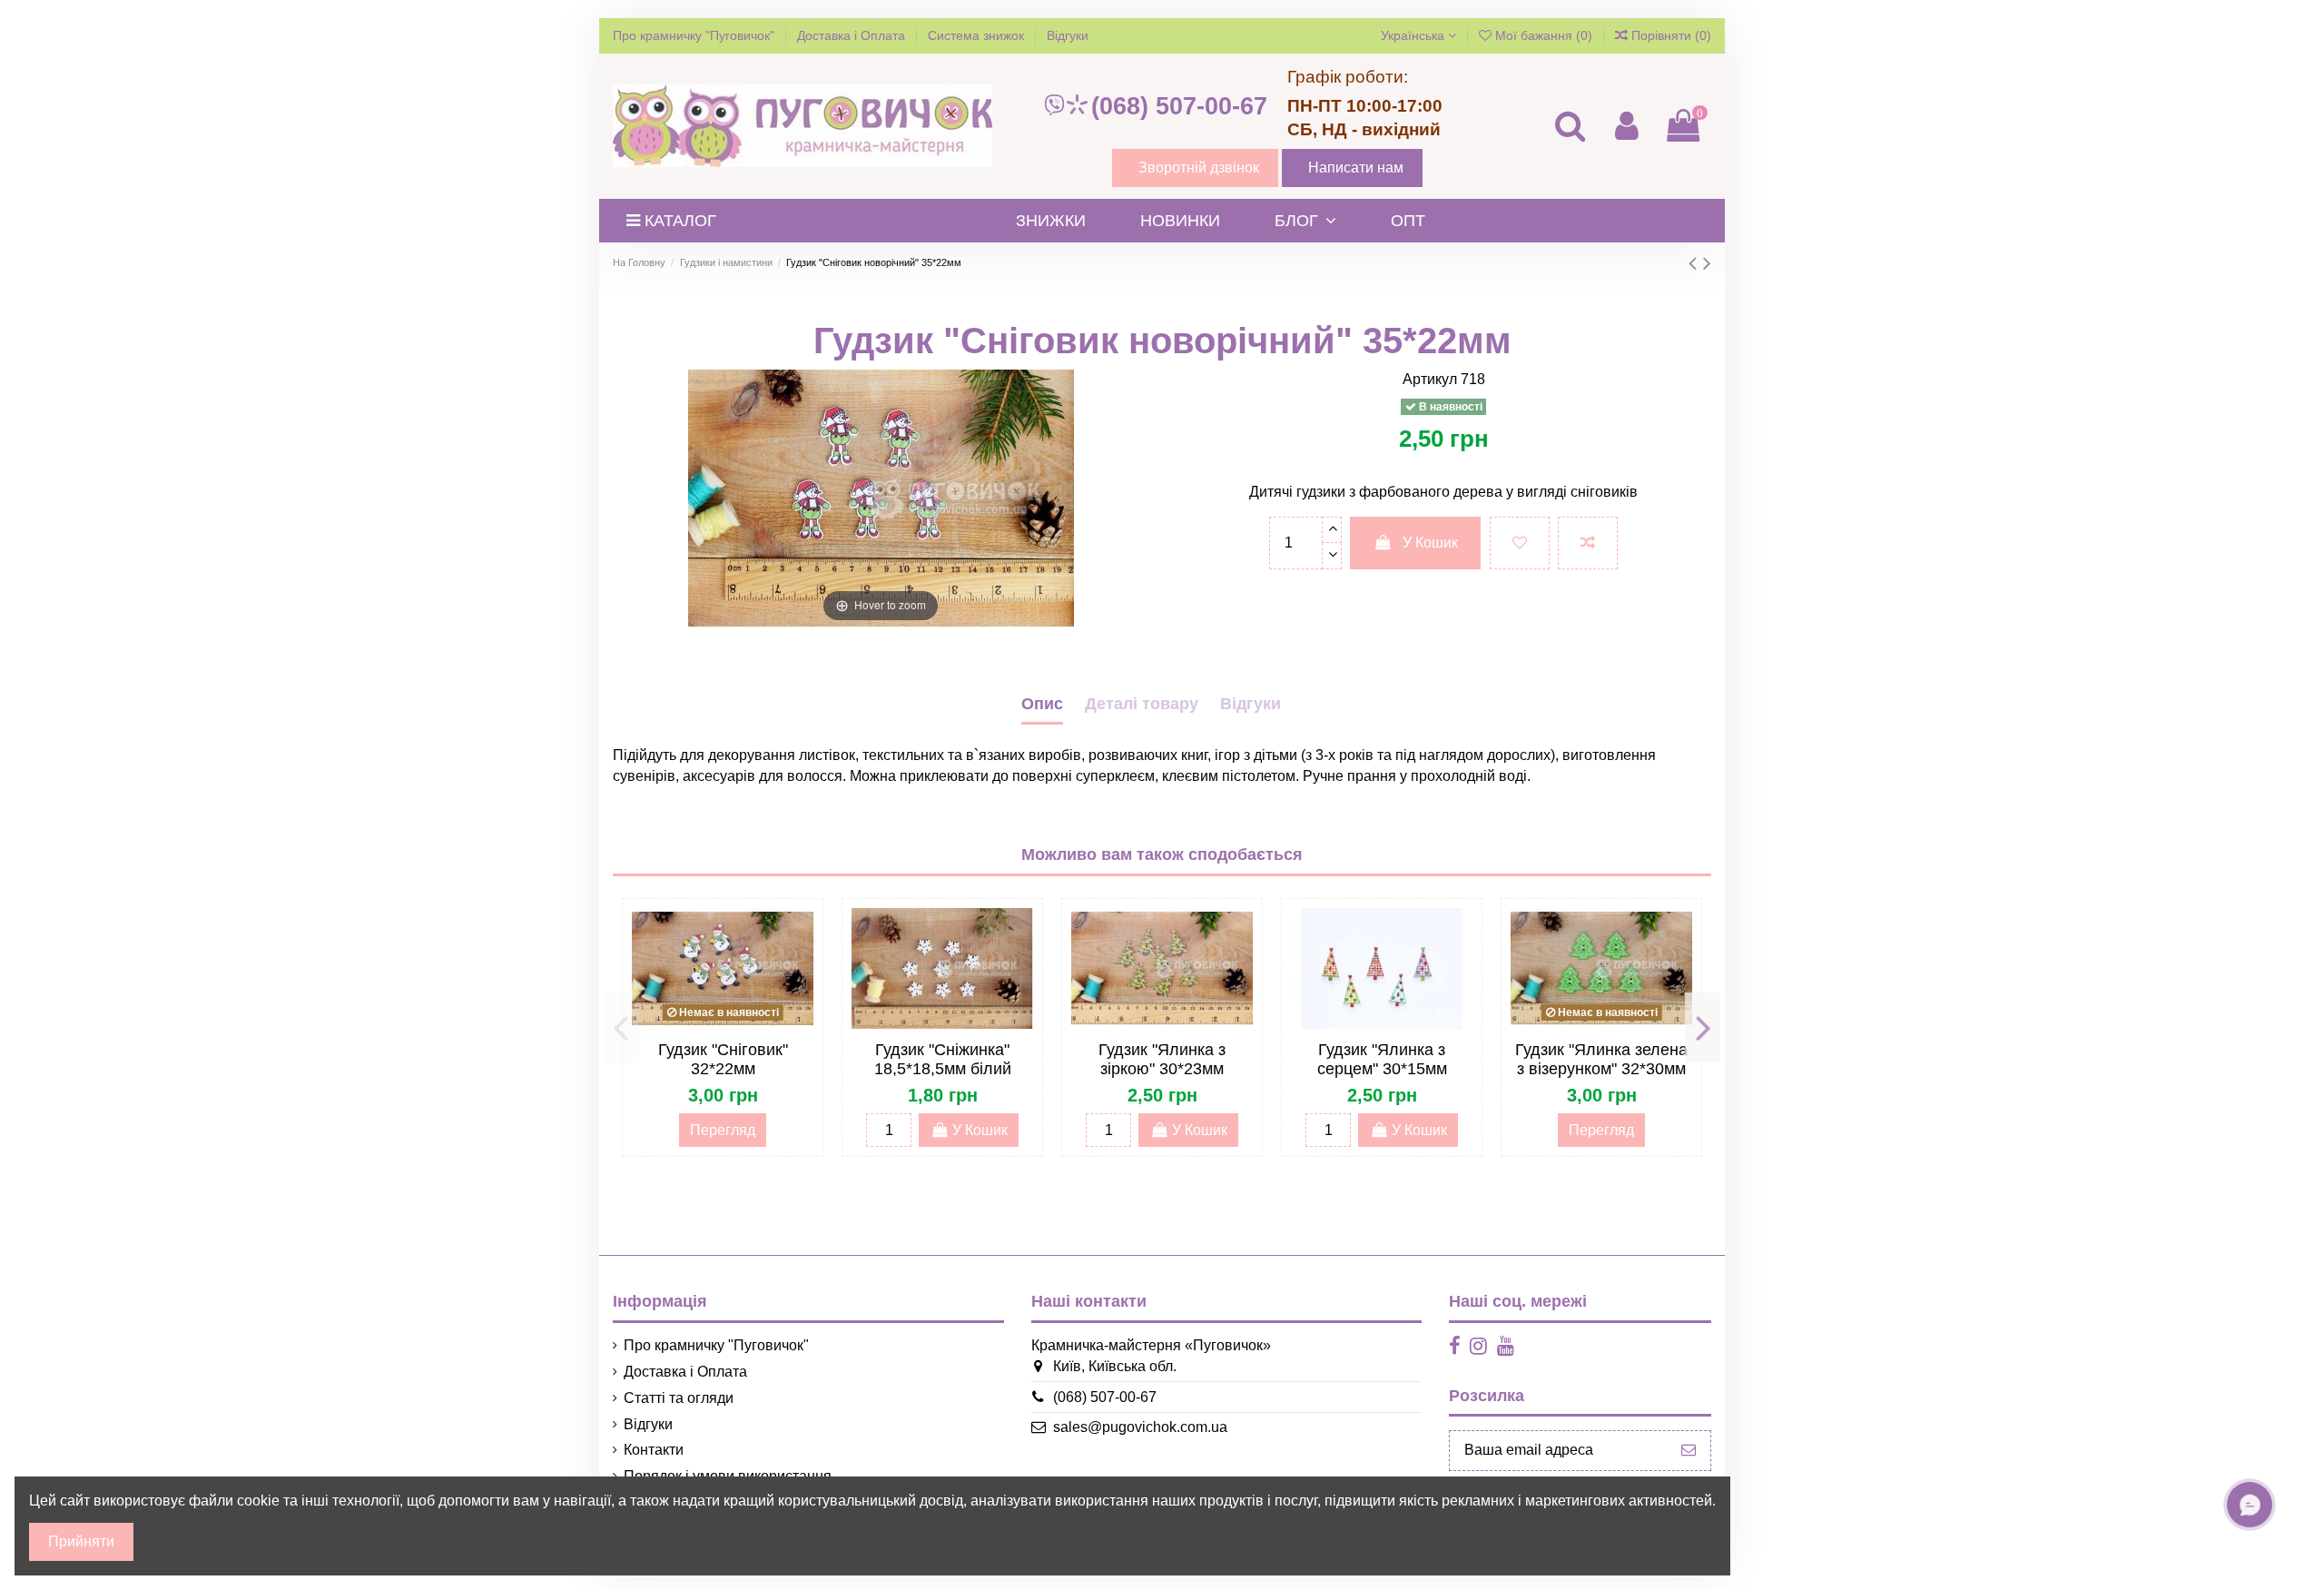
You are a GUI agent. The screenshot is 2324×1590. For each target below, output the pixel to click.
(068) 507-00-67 (1179, 106)
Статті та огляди (679, 1398)
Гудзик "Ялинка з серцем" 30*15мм (1382, 1060)
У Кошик (1430, 543)
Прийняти (81, 1541)
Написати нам (1356, 168)
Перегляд (723, 1130)
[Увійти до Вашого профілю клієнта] (1626, 126)
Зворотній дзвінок (1199, 168)
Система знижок (978, 35)
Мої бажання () (1544, 35)
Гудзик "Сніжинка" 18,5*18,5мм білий (943, 1060)
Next (1703, 1028)
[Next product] (1707, 263)
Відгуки (1068, 35)
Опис (1042, 704)
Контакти (654, 1450)
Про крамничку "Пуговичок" (695, 35)
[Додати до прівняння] (1588, 543)
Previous (621, 1028)
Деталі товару (1142, 704)
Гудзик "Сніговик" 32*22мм (723, 1060)
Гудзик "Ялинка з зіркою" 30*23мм (1162, 1060)
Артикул (1430, 379)
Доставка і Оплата (853, 35)
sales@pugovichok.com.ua (1140, 1427)
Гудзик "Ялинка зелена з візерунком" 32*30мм (1601, 1060)
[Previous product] (1696, 263)
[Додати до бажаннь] (1520, 543)
